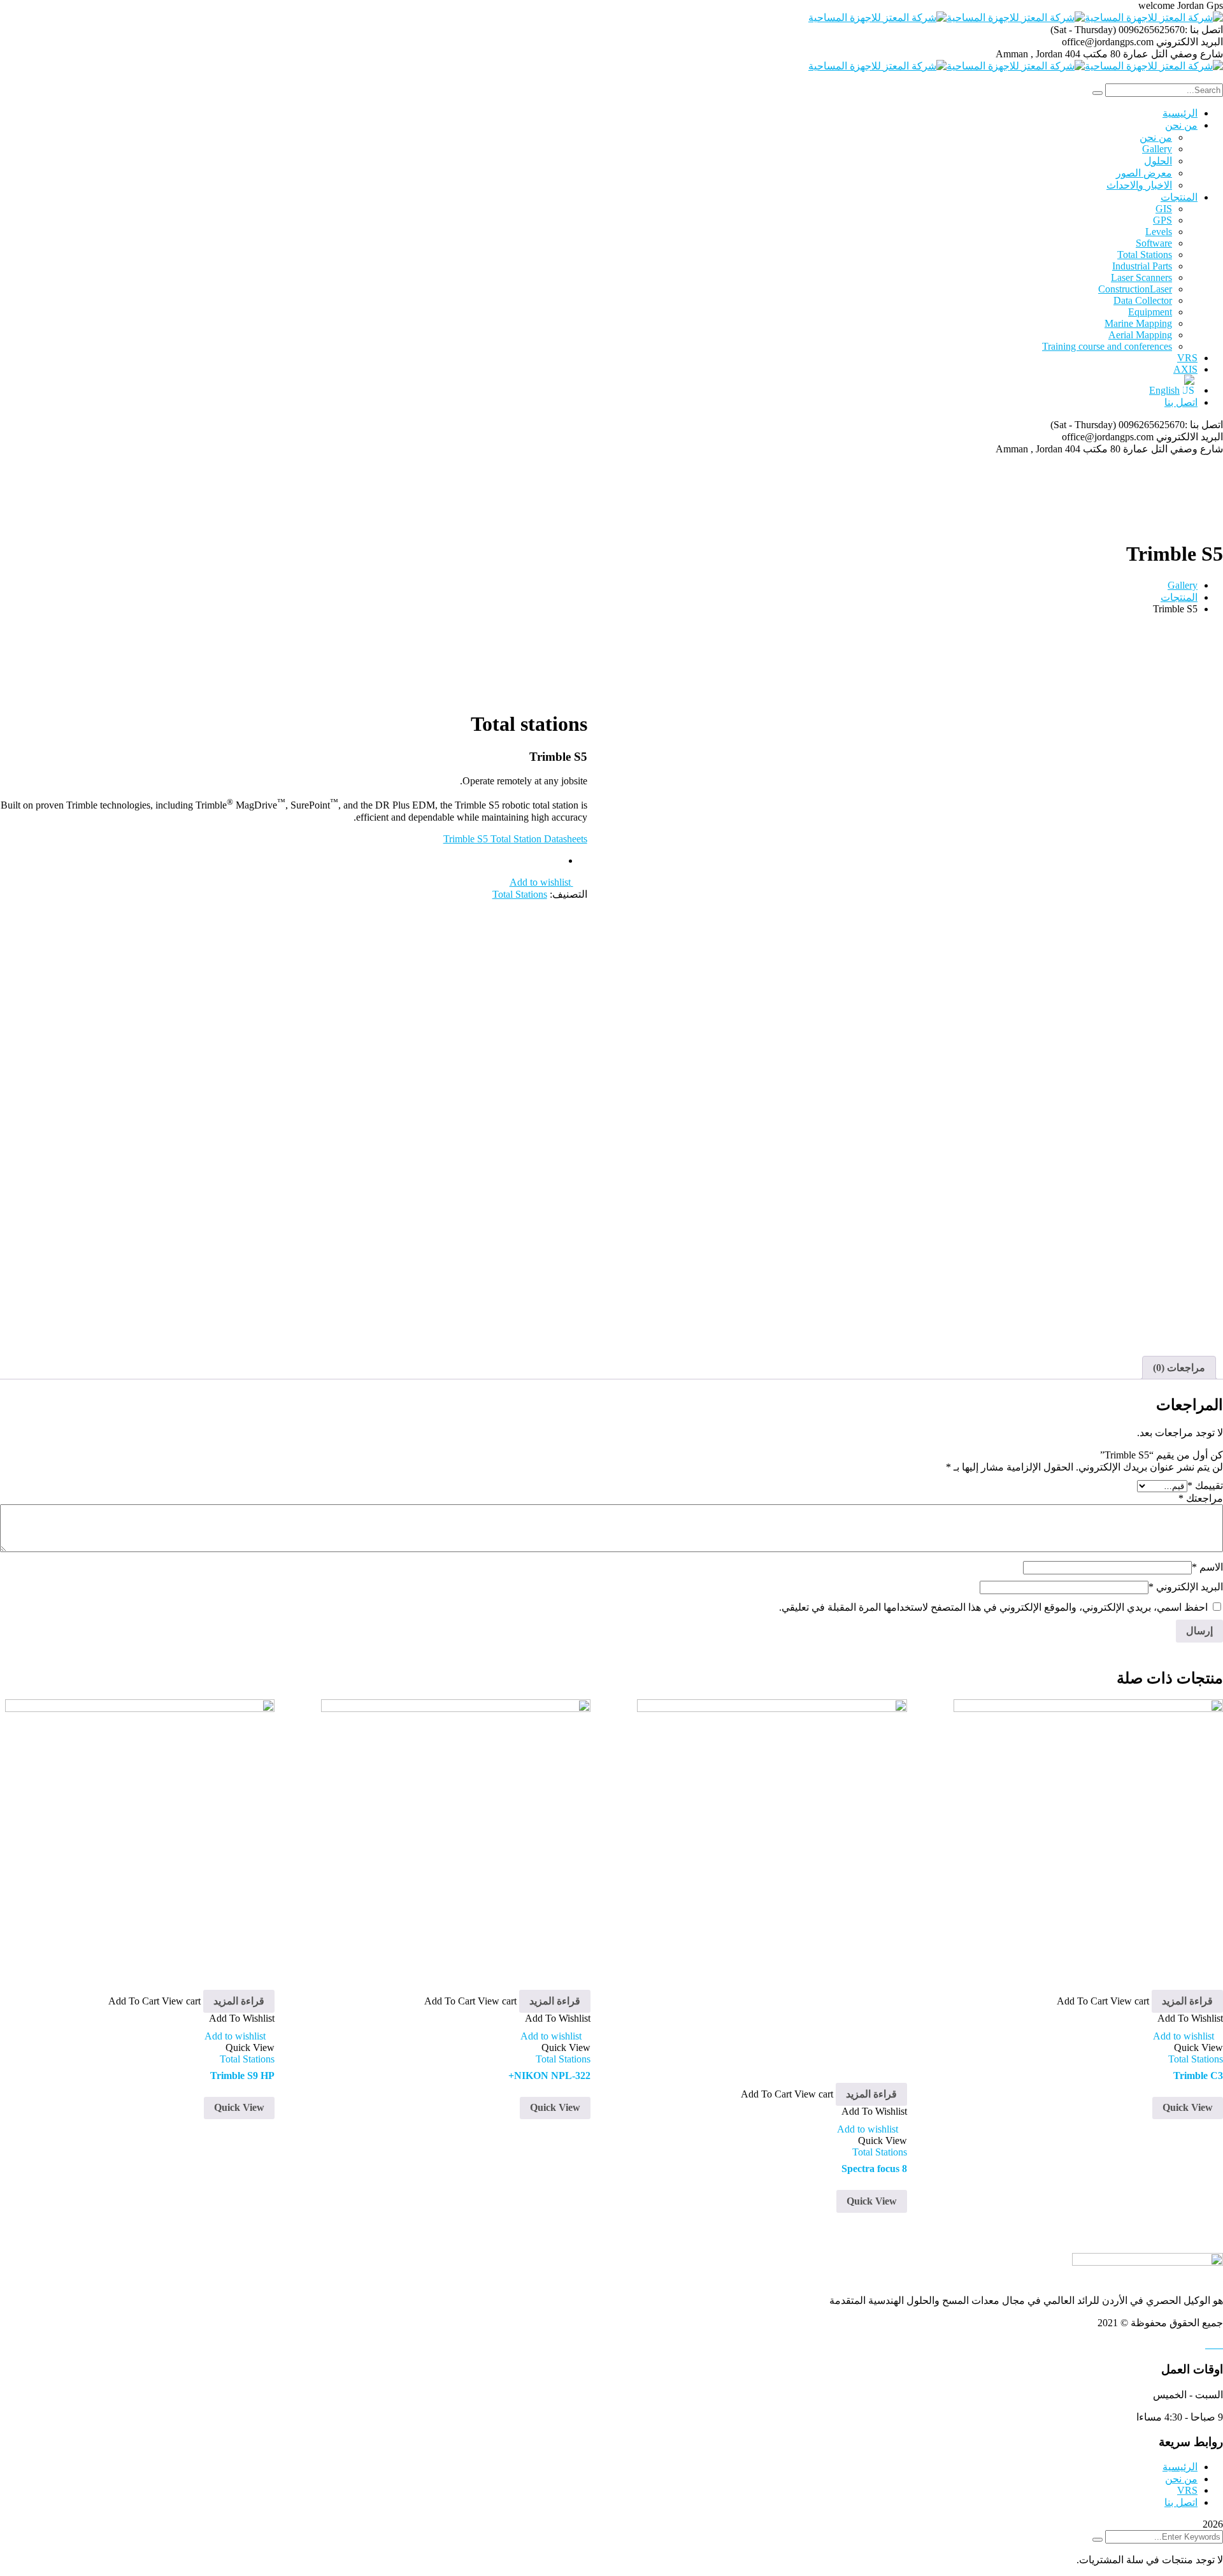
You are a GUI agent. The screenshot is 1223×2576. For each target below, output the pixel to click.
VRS (1187, 2490)
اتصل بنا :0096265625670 (1171, 30)
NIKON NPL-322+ (549, 2076)
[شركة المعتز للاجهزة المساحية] (1154, 18)
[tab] (1179, 1368)
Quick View (1188, 2107)
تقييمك (1205, 1486)
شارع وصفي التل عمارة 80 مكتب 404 (1144, 54)
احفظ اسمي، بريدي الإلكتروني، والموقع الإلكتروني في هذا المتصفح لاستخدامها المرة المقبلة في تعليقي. (993, 1607)
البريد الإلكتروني (1186, 1587)
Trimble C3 (1198, 2076)
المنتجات (1179, 597)
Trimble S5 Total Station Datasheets (515, 839)
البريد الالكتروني (1190, 42)
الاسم (1207, 1567)
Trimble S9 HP (242, 2076)
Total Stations (520, 894)
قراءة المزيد (1187, 2001)
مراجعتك (1201, 1498)
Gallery (1183, 585)
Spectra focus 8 (874, 2169)
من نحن (1181, 2479)
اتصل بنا (1181, 2502)
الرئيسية (1180, 2467)
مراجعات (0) (1179, 1368)
